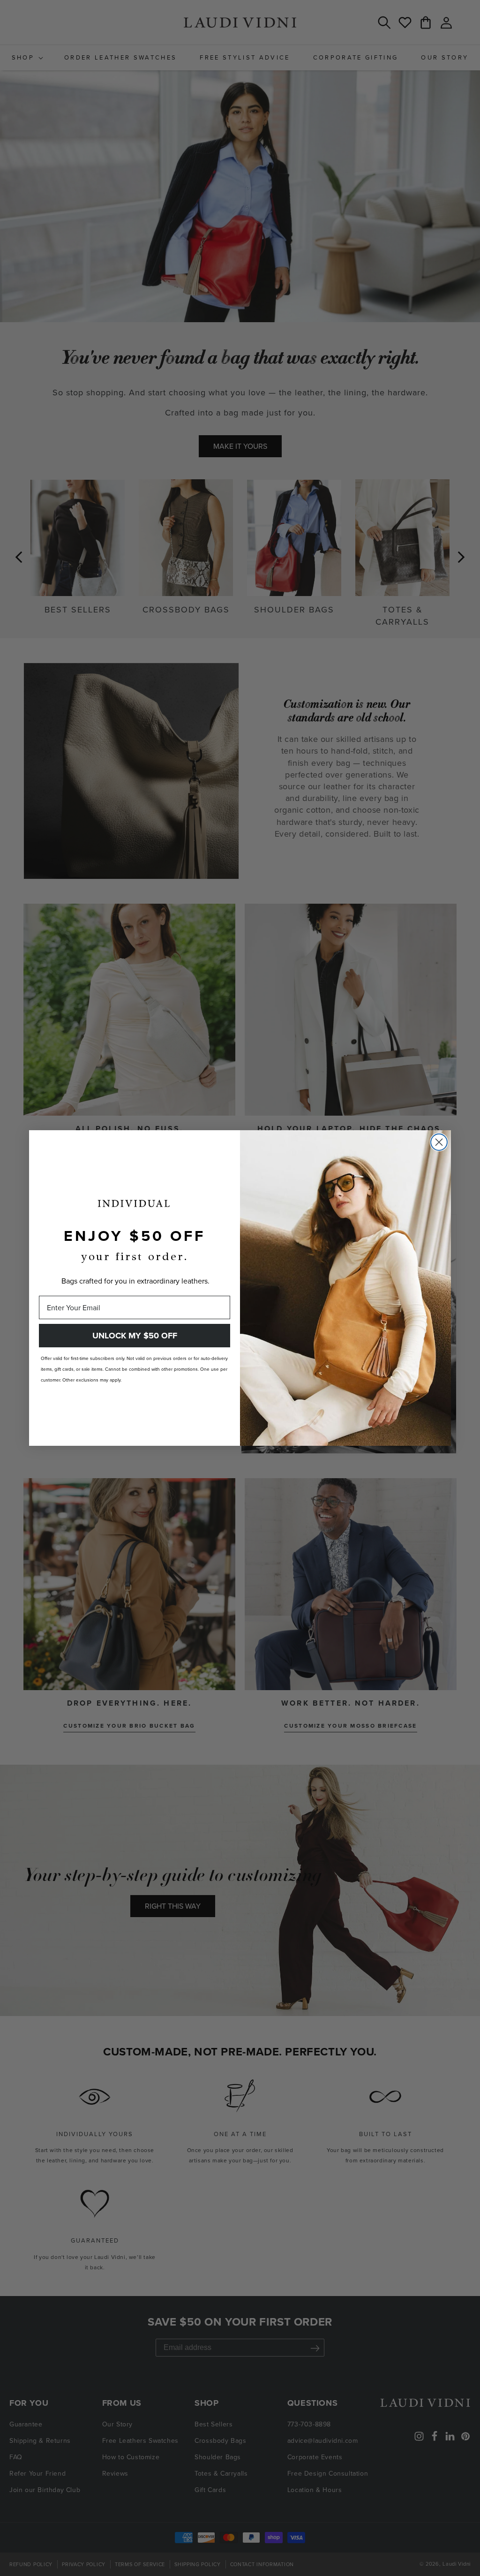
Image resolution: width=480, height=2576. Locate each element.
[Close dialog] (439, 1142)
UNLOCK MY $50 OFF (135, 1336)
